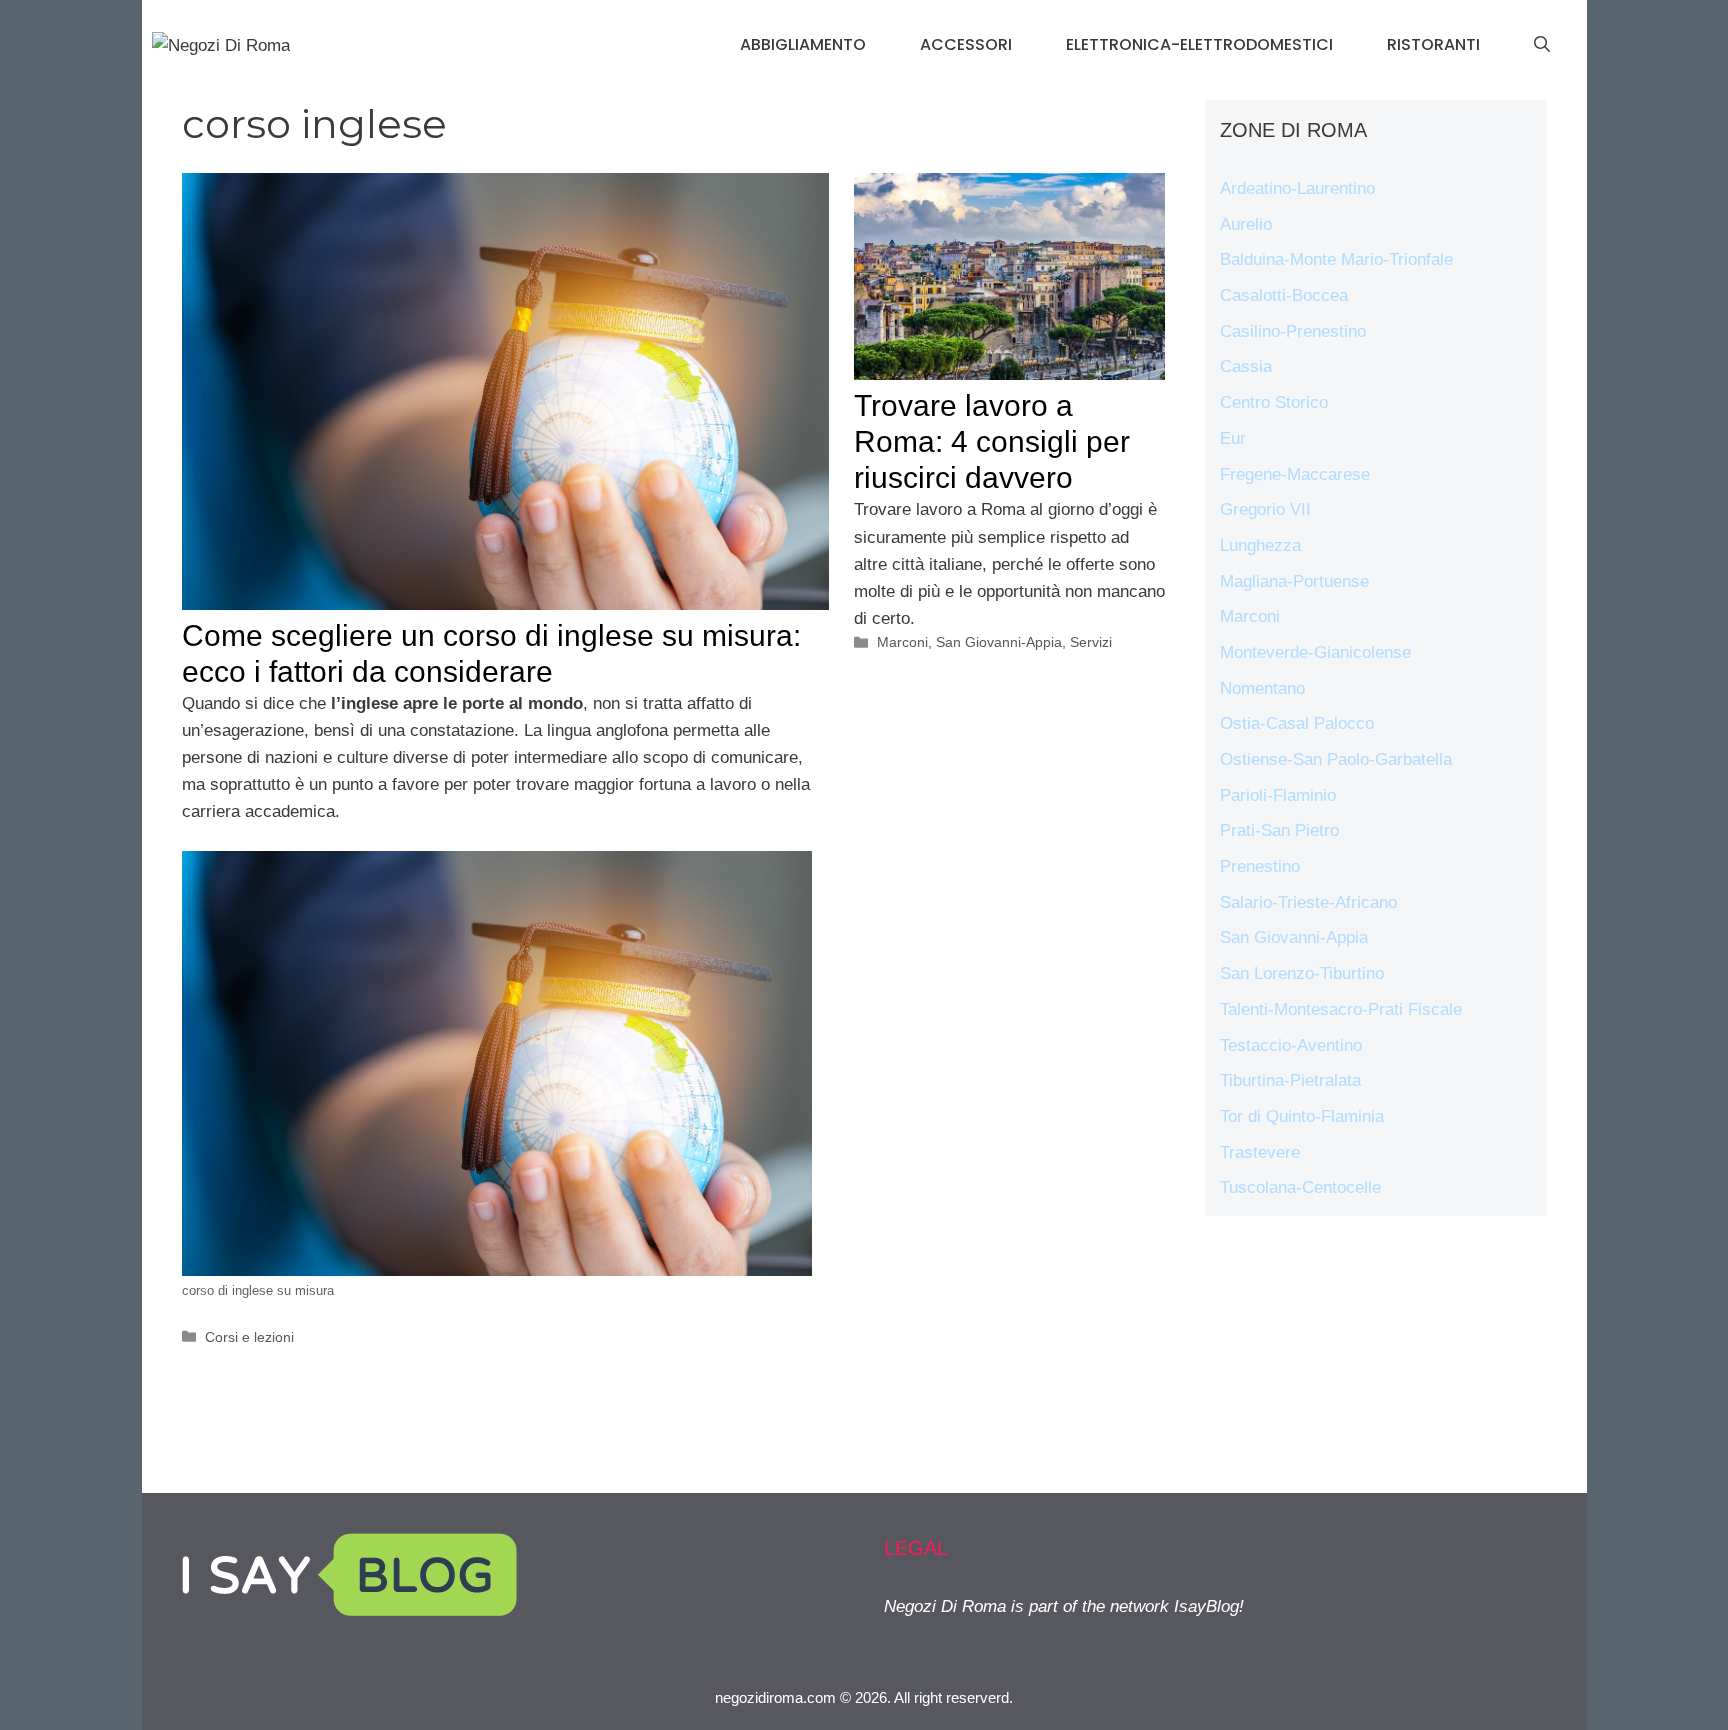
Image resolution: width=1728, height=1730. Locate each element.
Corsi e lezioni (249, 1337)
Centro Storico (1274, 402)
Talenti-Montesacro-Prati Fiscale (1341, 1009)
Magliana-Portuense (1294, 581)
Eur (1233, 438)
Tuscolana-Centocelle (1300, 1187)
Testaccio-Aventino (1291, 1045)
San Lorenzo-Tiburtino (1302, 973)
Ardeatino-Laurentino (1297, 188)
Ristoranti (1433, 44)
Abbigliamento (803, 44)
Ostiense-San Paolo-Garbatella (1336, 759)
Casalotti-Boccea (1284, 295)
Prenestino (1260, 866)
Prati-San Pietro (1279, 830)
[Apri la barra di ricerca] (1542, 45)
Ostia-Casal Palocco (1297, 723)
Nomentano (1262, 688)
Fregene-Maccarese (1295, 474)
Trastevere (1260, 1152)
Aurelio (1246, 224)
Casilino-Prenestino (1293, 331)
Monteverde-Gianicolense (1315, 652)
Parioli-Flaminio (1278, 795)
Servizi (1091, 642)
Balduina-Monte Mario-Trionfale (1336, 259)
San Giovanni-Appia (999, 642)
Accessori (966, 44)
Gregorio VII (1265, 509)
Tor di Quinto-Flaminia (1302, 1116)
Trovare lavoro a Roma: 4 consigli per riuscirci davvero (992, 441)
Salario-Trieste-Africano (1308, 902)
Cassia (1246, 366)
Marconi (902, 642)
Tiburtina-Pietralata (1290, 1080)
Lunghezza (1260, 545)
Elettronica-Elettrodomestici (1199, 44)
